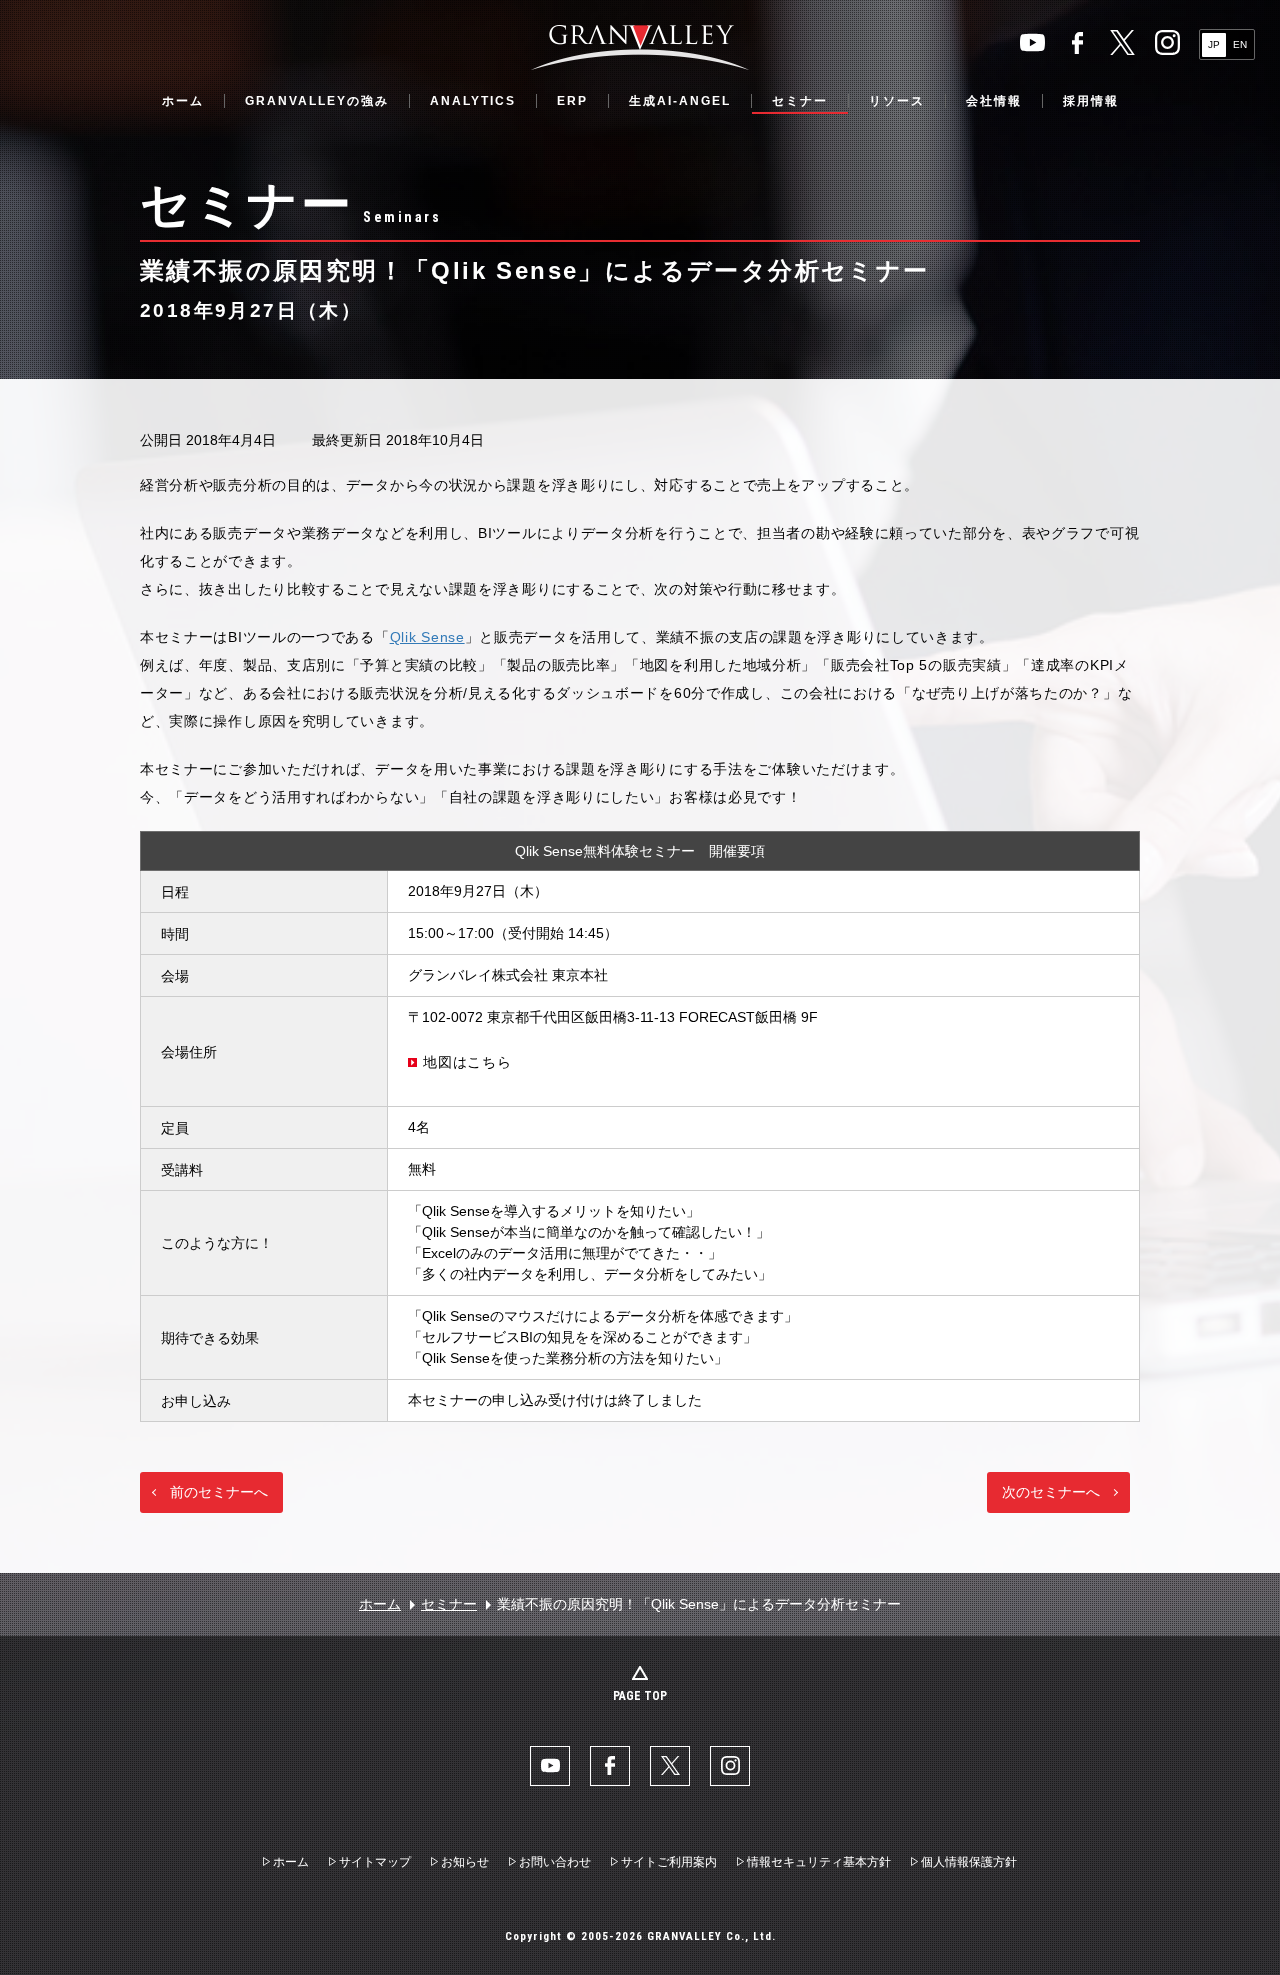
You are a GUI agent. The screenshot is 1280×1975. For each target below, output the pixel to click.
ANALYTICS (473, 101)
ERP (572, 101)
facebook (1077, 42)
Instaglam (1167, 42)
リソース (897, 101)
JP (1214, 44)
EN (1240, 44)
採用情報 (1091, 101)
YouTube (1032, 42)
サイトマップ (375, 1862)
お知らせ (465, 1862)
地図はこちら (467, 1062)
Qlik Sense (427, 637)
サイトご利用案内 (669, 1862)
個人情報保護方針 (969, 1862)
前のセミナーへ (219, 1492)
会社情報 (994, 101)
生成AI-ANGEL (680, 101)
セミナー (800, 101)
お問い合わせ (555, 1862)
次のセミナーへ (1051, 1492)
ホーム (183, 101)
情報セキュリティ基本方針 (819, 1862)
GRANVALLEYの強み (317, 101)
